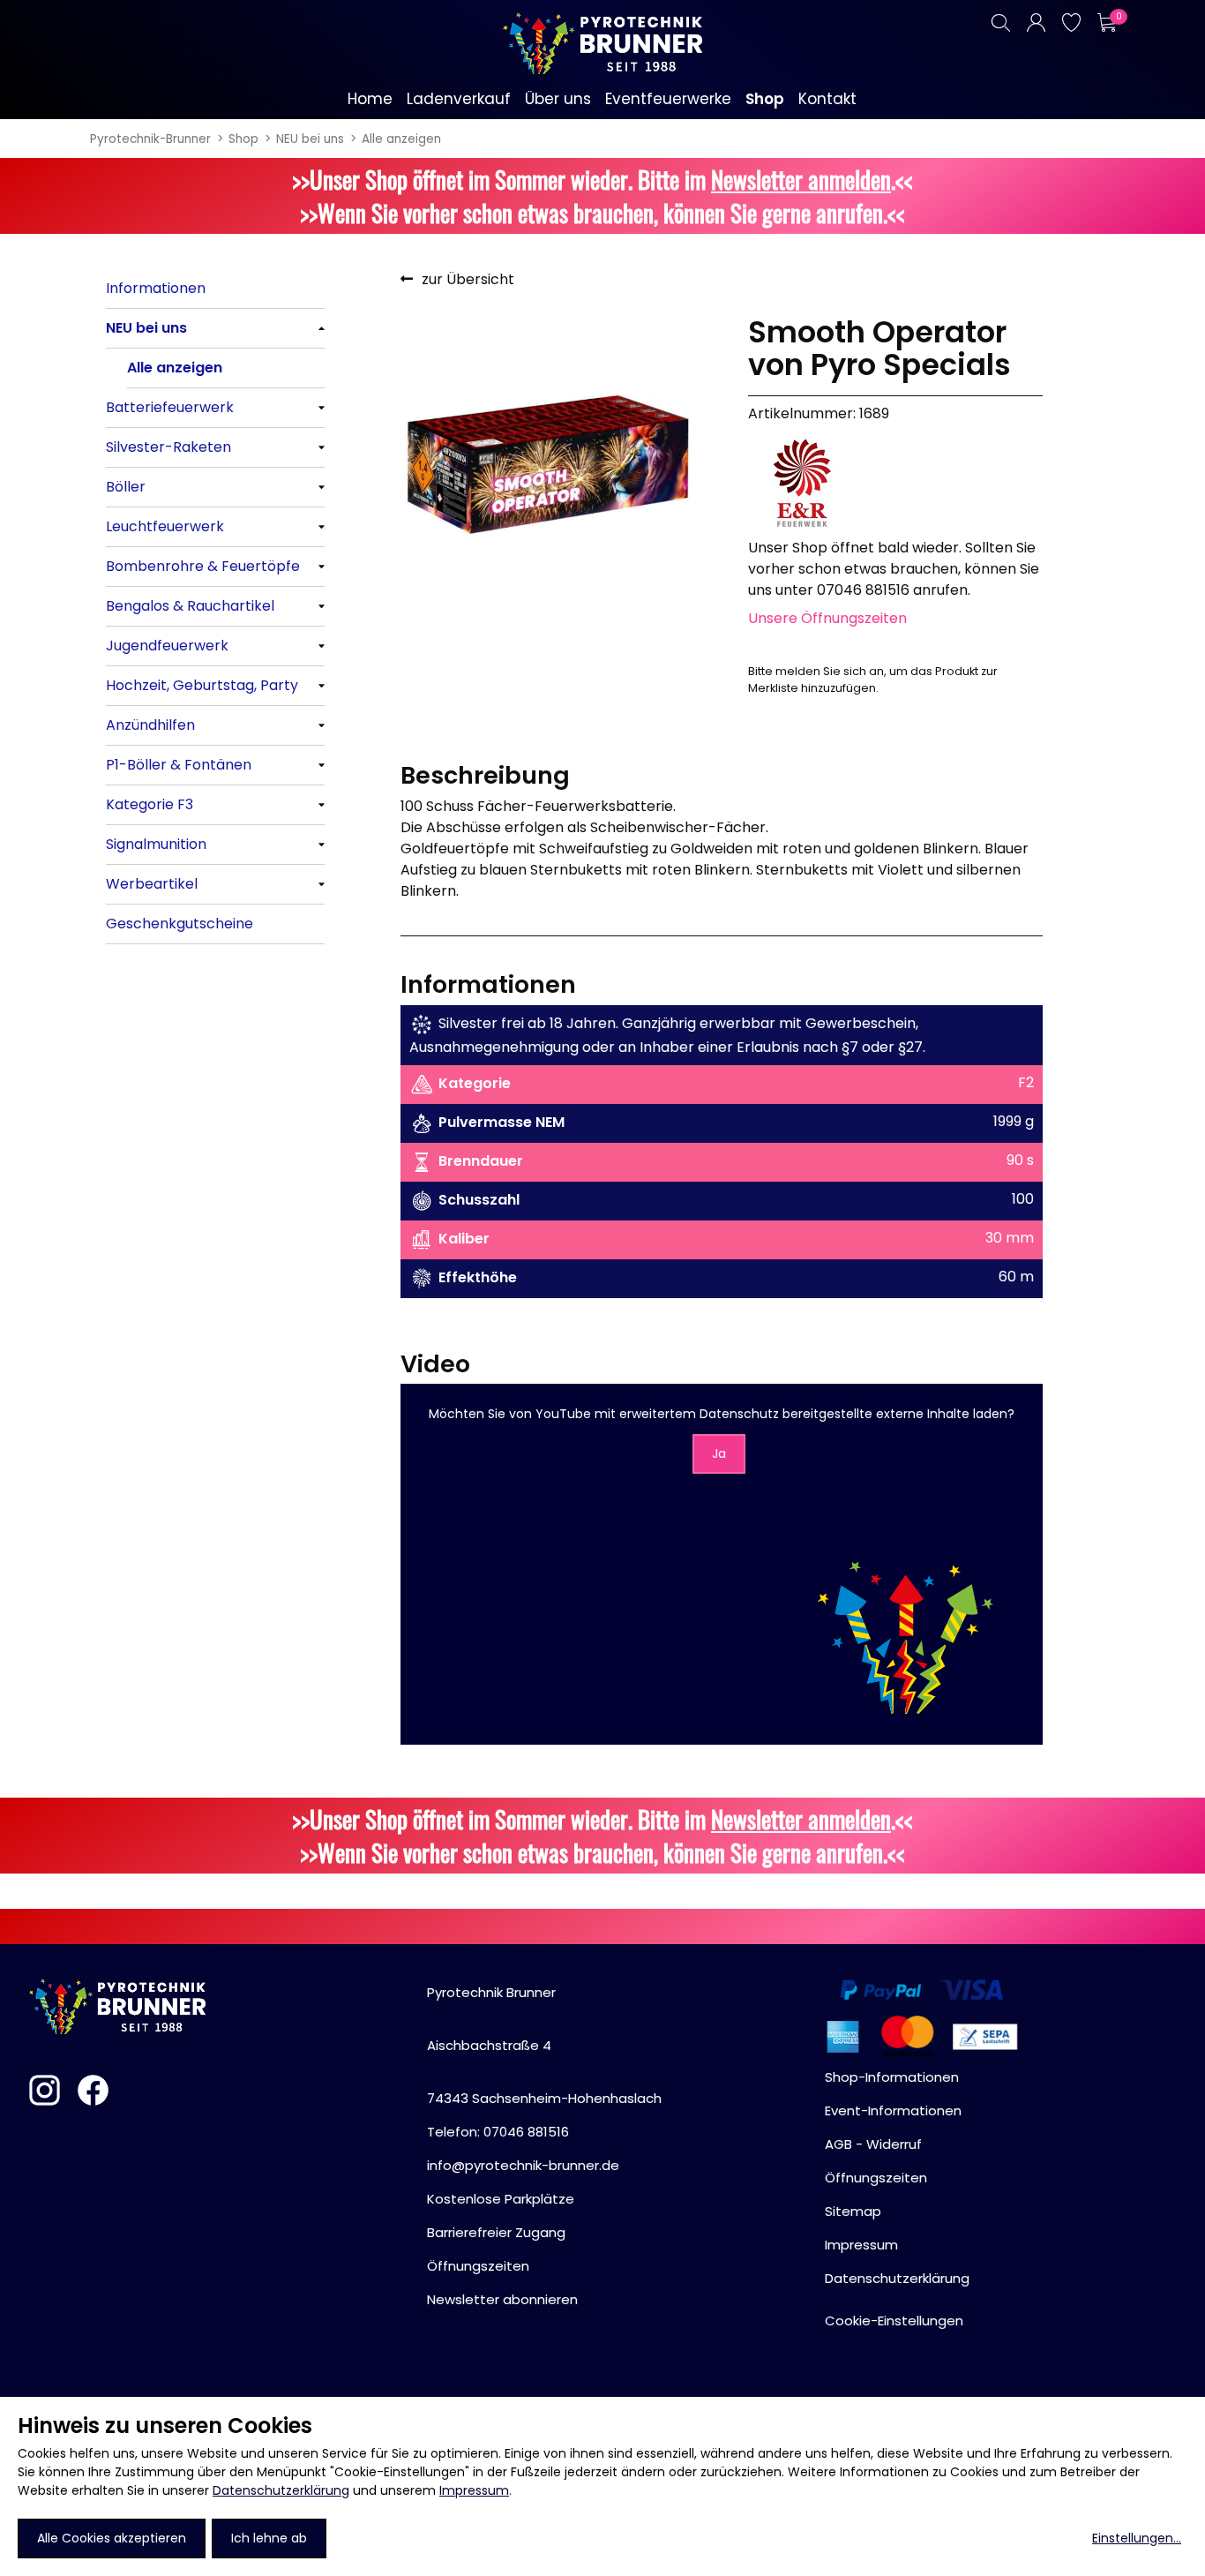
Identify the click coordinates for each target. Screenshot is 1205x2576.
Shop (243, 139)
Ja (719, 1453)
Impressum (474, 2490)
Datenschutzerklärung (281, 2490)
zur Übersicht (468, 279)
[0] (1106, 23)
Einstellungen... (1137, 2538)
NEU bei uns (310, 139)
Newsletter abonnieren (502, 2299)
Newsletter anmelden (801, 179)
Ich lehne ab (269, 2538)
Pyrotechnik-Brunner (150, 139)
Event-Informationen (893, 2110)
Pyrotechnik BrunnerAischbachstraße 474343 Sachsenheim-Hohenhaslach (544, 2045)
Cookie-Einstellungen (894, 2321)
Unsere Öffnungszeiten (827, 618)
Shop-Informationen (892, 2077)
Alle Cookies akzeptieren (112, 2538)
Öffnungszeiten (478, 2266)
